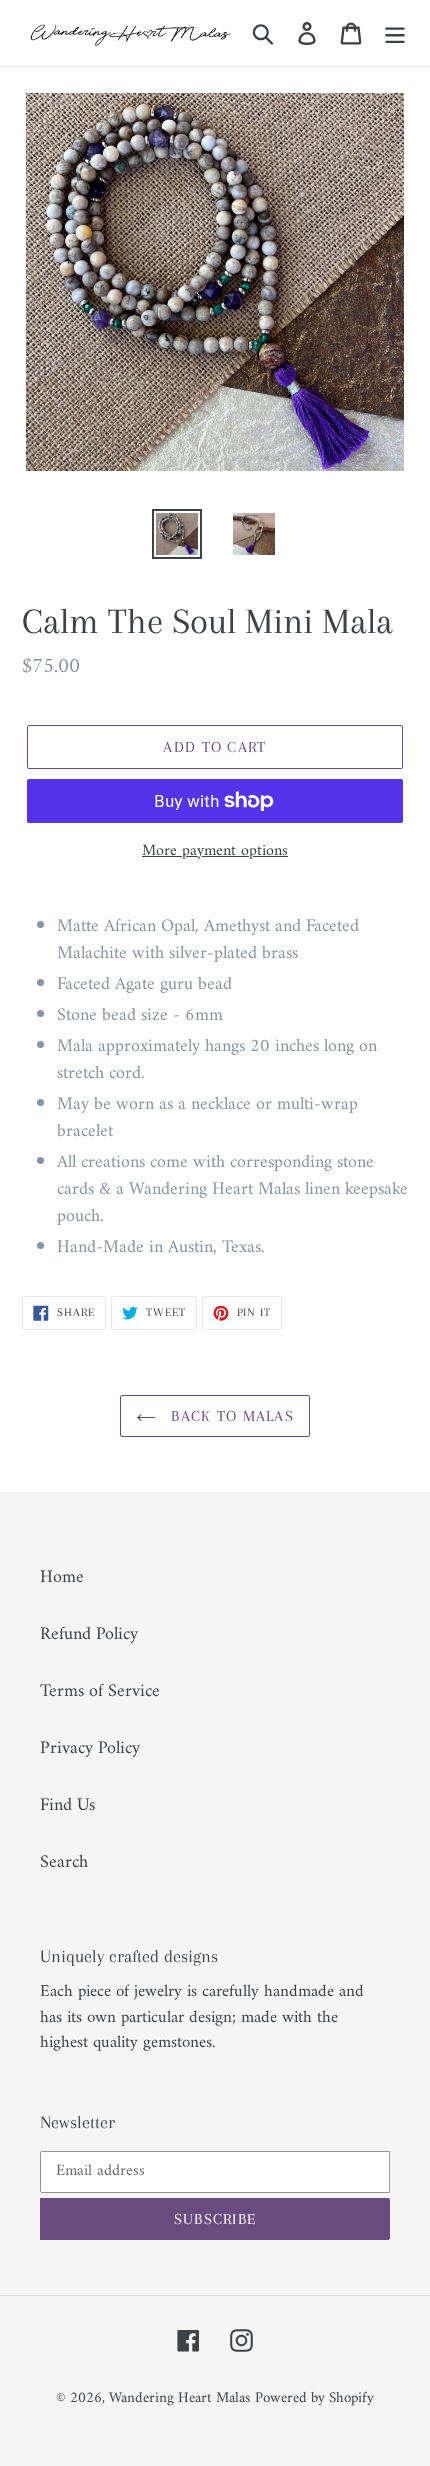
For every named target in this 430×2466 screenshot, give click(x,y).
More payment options (215, 851)
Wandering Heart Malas (179, 2398)
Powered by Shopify (314, 2398)
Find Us (67, 1805)
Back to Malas (230, 1416)
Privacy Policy (90, 1748)
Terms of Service (100, 1691)
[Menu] (395, 32)
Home (62, 1577)
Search (64, 1862)
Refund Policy (89, 1634)
